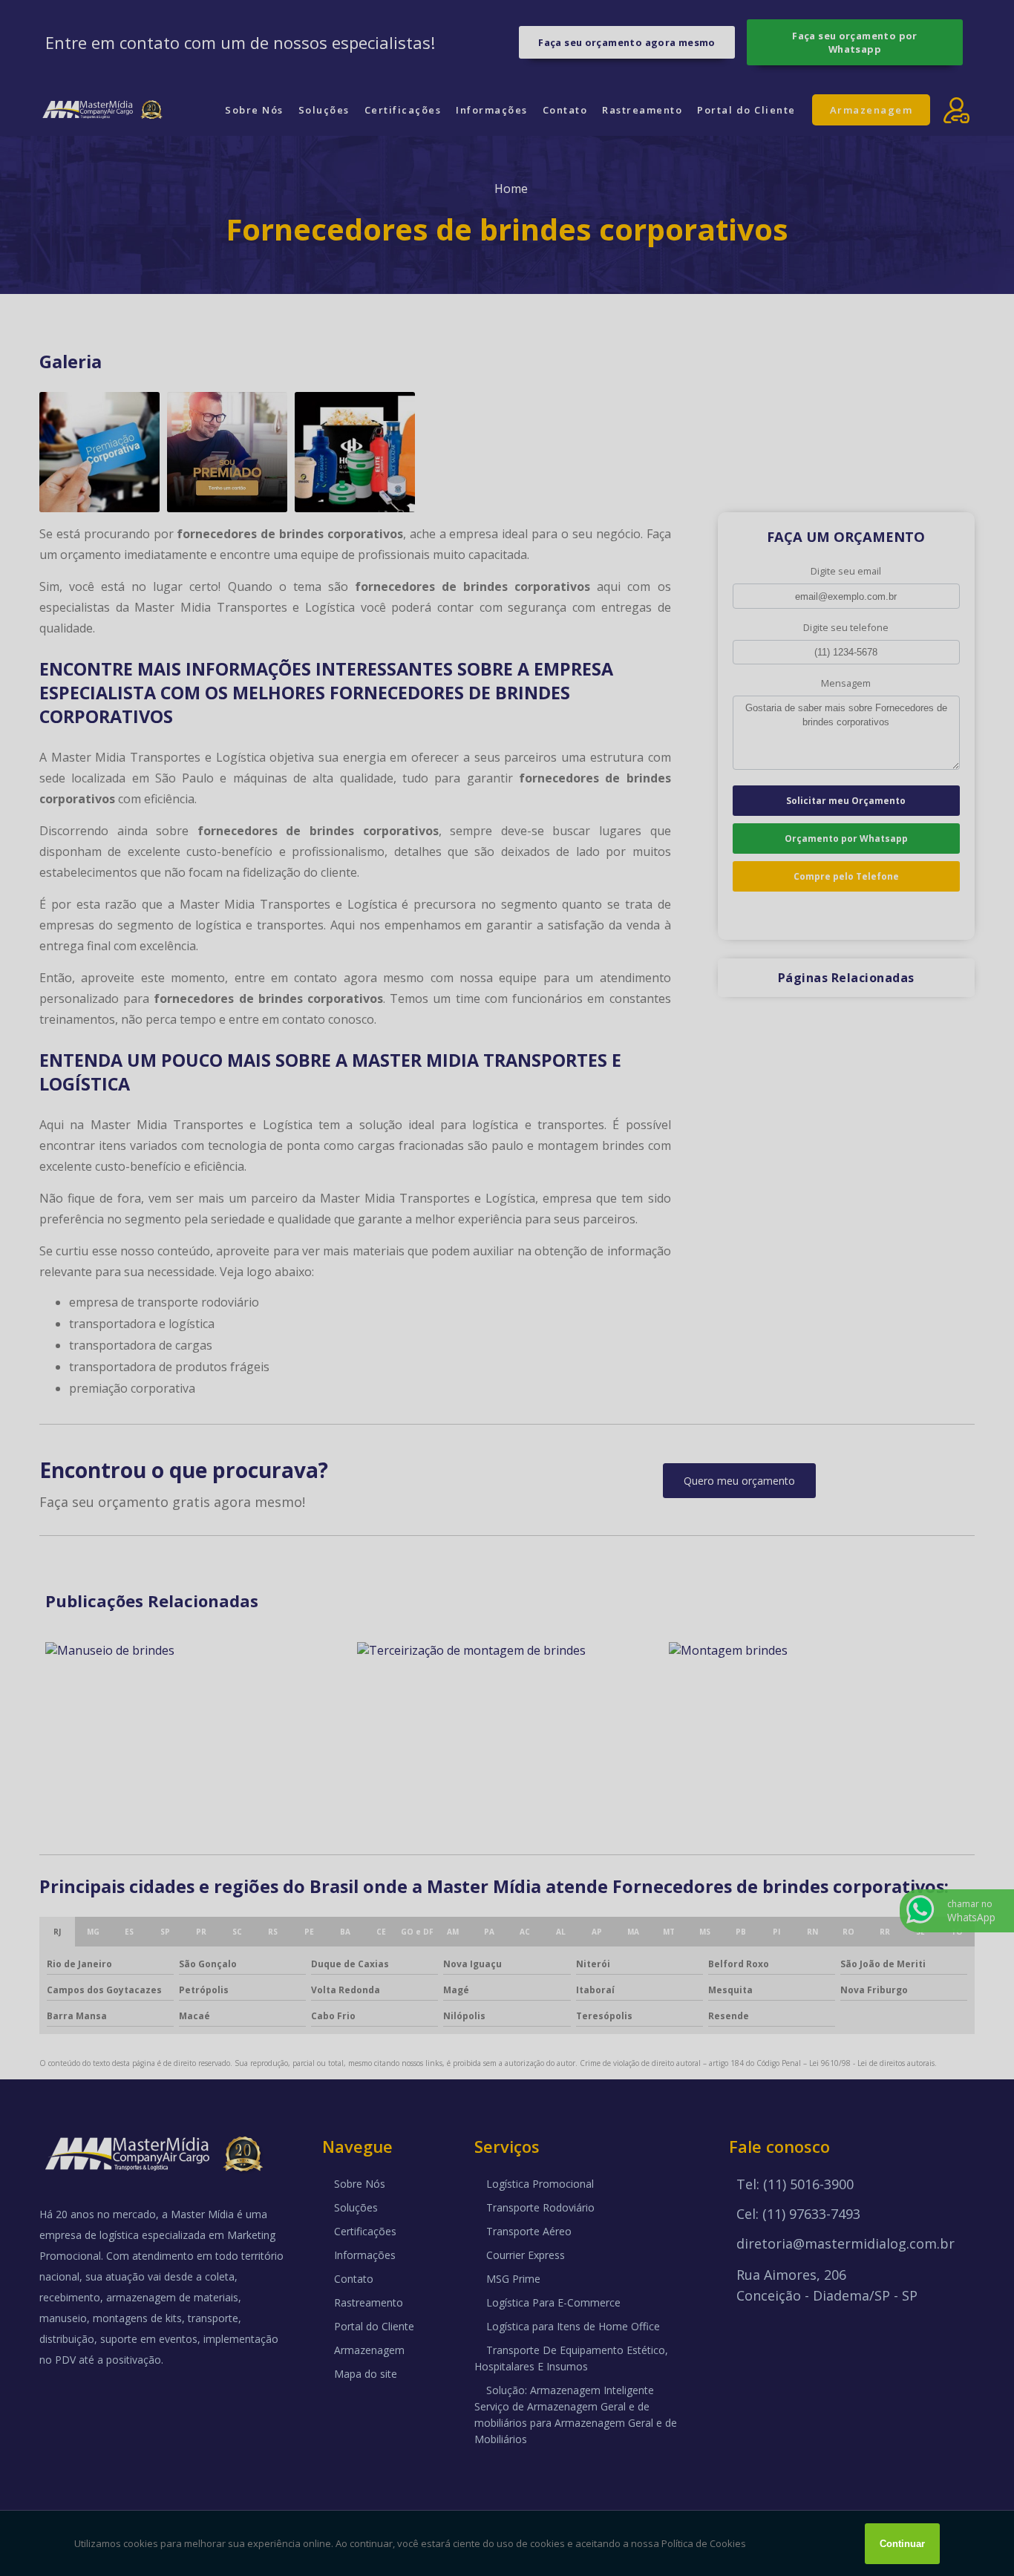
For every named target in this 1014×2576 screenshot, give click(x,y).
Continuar (902, 2544)
